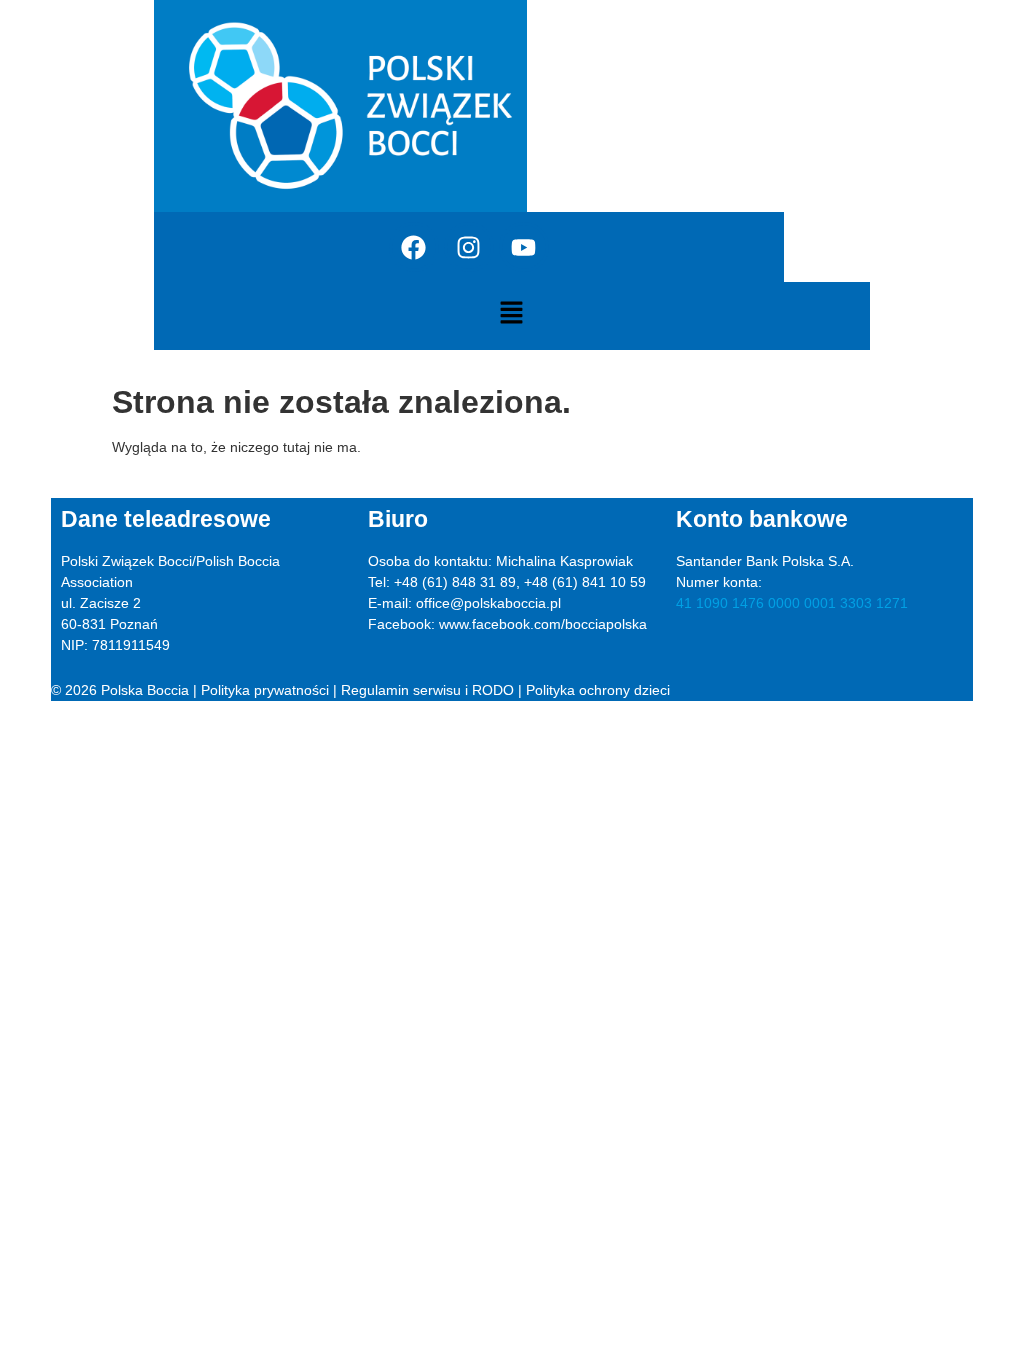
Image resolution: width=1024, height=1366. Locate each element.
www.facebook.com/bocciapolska (543, 624)
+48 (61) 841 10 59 (585, 582)
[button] (512, 314)
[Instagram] (469, 247)
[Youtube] (524, 247)
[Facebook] (414, 247)
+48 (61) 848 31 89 (455, 582)
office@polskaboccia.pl (488, 603)
